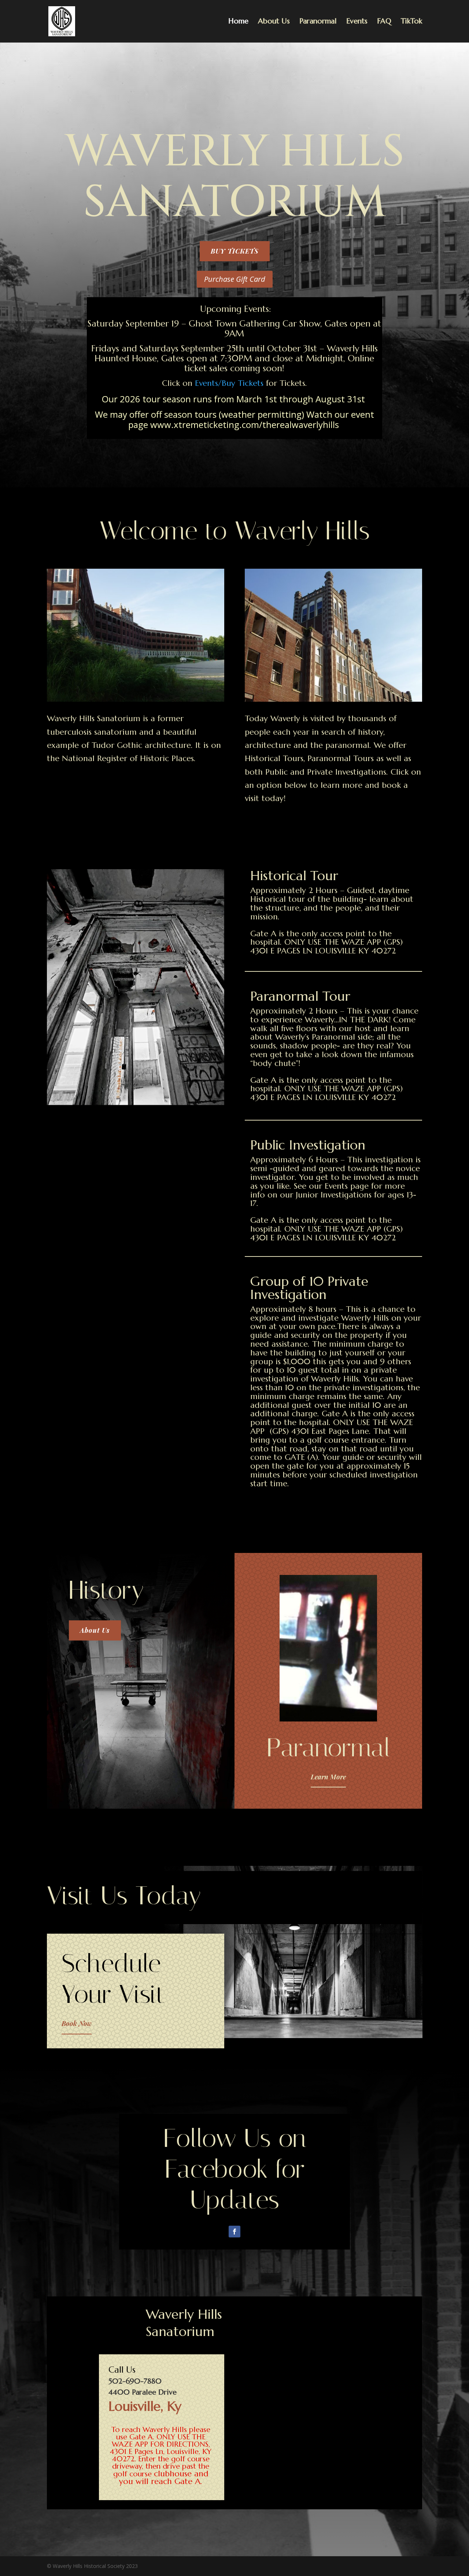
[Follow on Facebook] (234, 2232)
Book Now (77, 2023)
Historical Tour (294, 876)
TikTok (411, 22)
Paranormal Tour (300, 996)
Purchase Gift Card (235, 279)
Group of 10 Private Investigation (309, 1288)
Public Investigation (308, 1145)
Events (357, 22)
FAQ (384, 22)
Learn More (328, 1777)
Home (238, 22)
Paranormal (318, 22)
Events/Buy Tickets (229, 383)
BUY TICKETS (235, 251)
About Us (274, 22)
